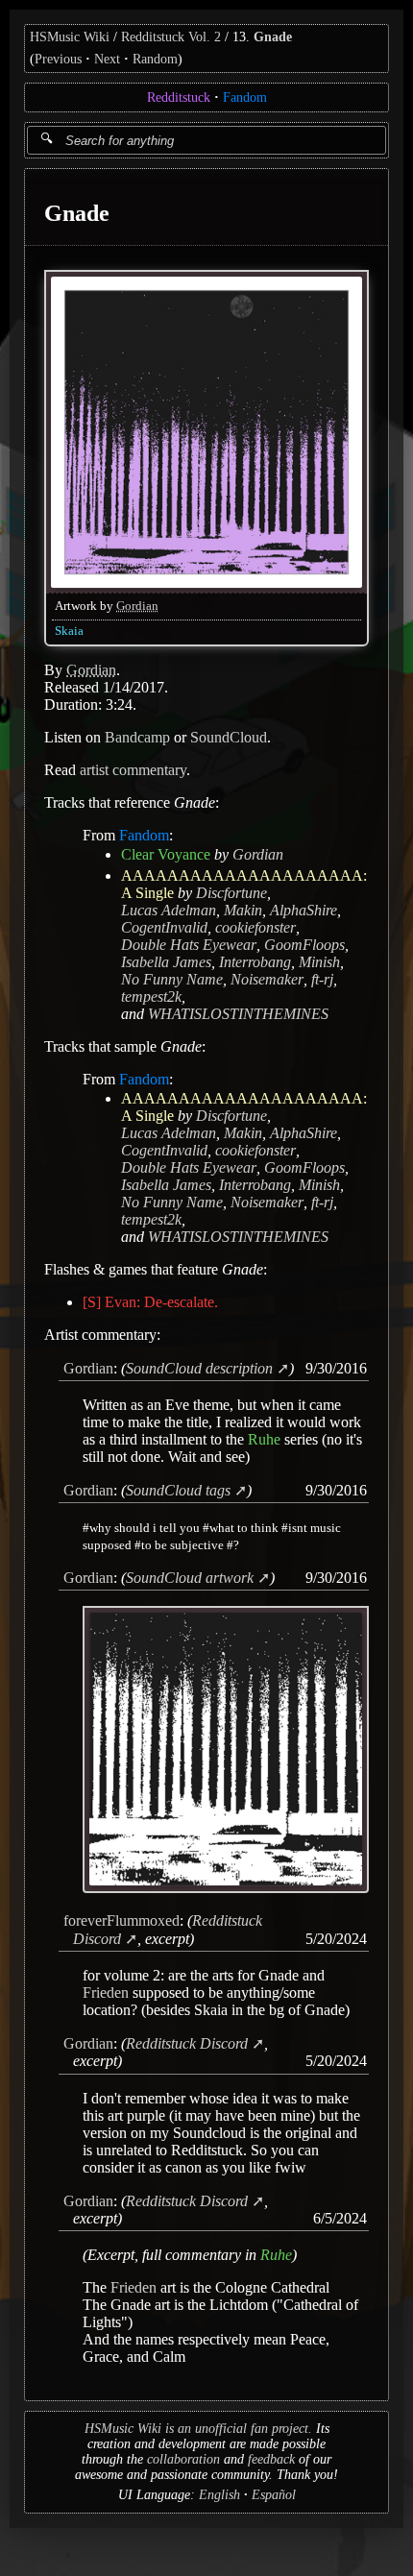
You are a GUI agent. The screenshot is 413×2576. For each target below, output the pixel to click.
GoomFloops (304, 944)
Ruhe (264, 1439)
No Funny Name (172, 978)
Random (155, 59)
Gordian (137, 605)
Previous (58, 59)
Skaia (69, 630)
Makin (243, 909)
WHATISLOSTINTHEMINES (238, 1013)
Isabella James (166, 961)
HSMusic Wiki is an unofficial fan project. (198, 2429)
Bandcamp (137, 736)
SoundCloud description (199, 1367)
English (219, 2495)
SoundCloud (229, 736)
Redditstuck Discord (187, 2043)
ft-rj (322, 978)
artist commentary (133, 769)
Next (107, 59)
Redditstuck (179, 97)
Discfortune (231, 892)
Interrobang (255, 961)
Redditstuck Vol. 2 (171, 37)
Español (274, 2495)
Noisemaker (267, 978)
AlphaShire (304, 909)
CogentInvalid (164, 926)
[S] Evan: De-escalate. (150, 1301)
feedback (271, 2459)
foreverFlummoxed (121, 1920)
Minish (319, 961)
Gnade (273, 37)
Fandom (245, 97)
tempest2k (151, 996)
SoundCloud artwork (190, 1578)
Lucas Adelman (169, 909)
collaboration (183, 2459)
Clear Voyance (166, 853)
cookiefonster (255, 926)
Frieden (106, 1993)
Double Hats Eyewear (189, 944)
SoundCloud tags (178, 1490)
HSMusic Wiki (70, 37)
